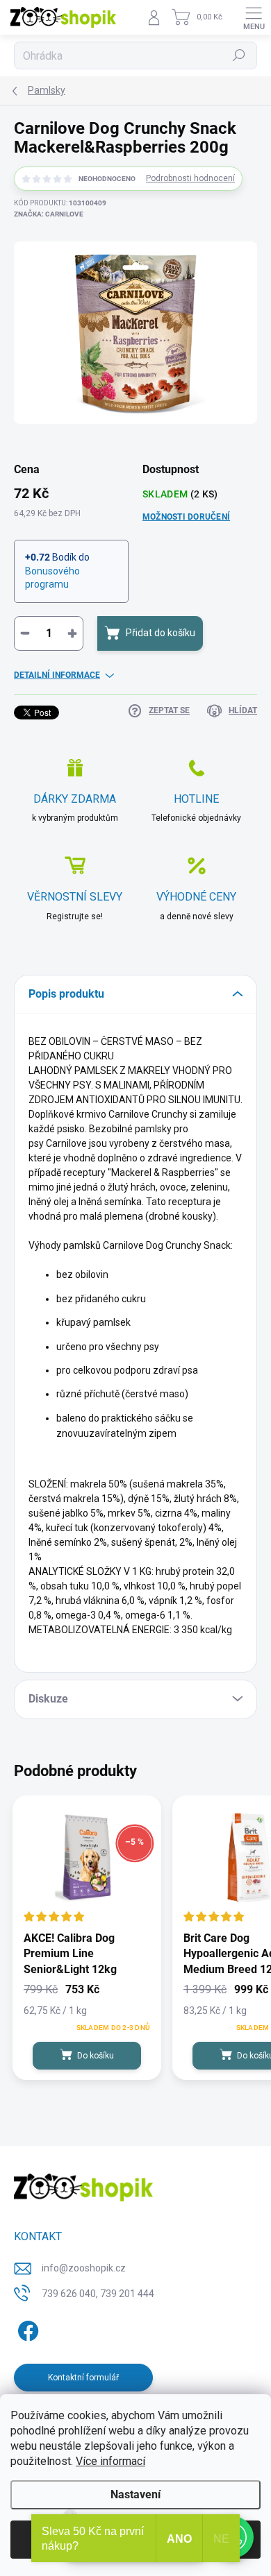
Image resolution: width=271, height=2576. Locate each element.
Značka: (49, 214)
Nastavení (135, 2494)
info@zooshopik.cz (84, 2268)
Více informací (110, 2461)
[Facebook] (26, 2328)
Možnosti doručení (186, 517)
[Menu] (254, 17)
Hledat (239, 56)
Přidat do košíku (161, 633)
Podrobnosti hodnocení (190, 178)
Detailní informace (57, 675)
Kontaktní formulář (83, 2378)
